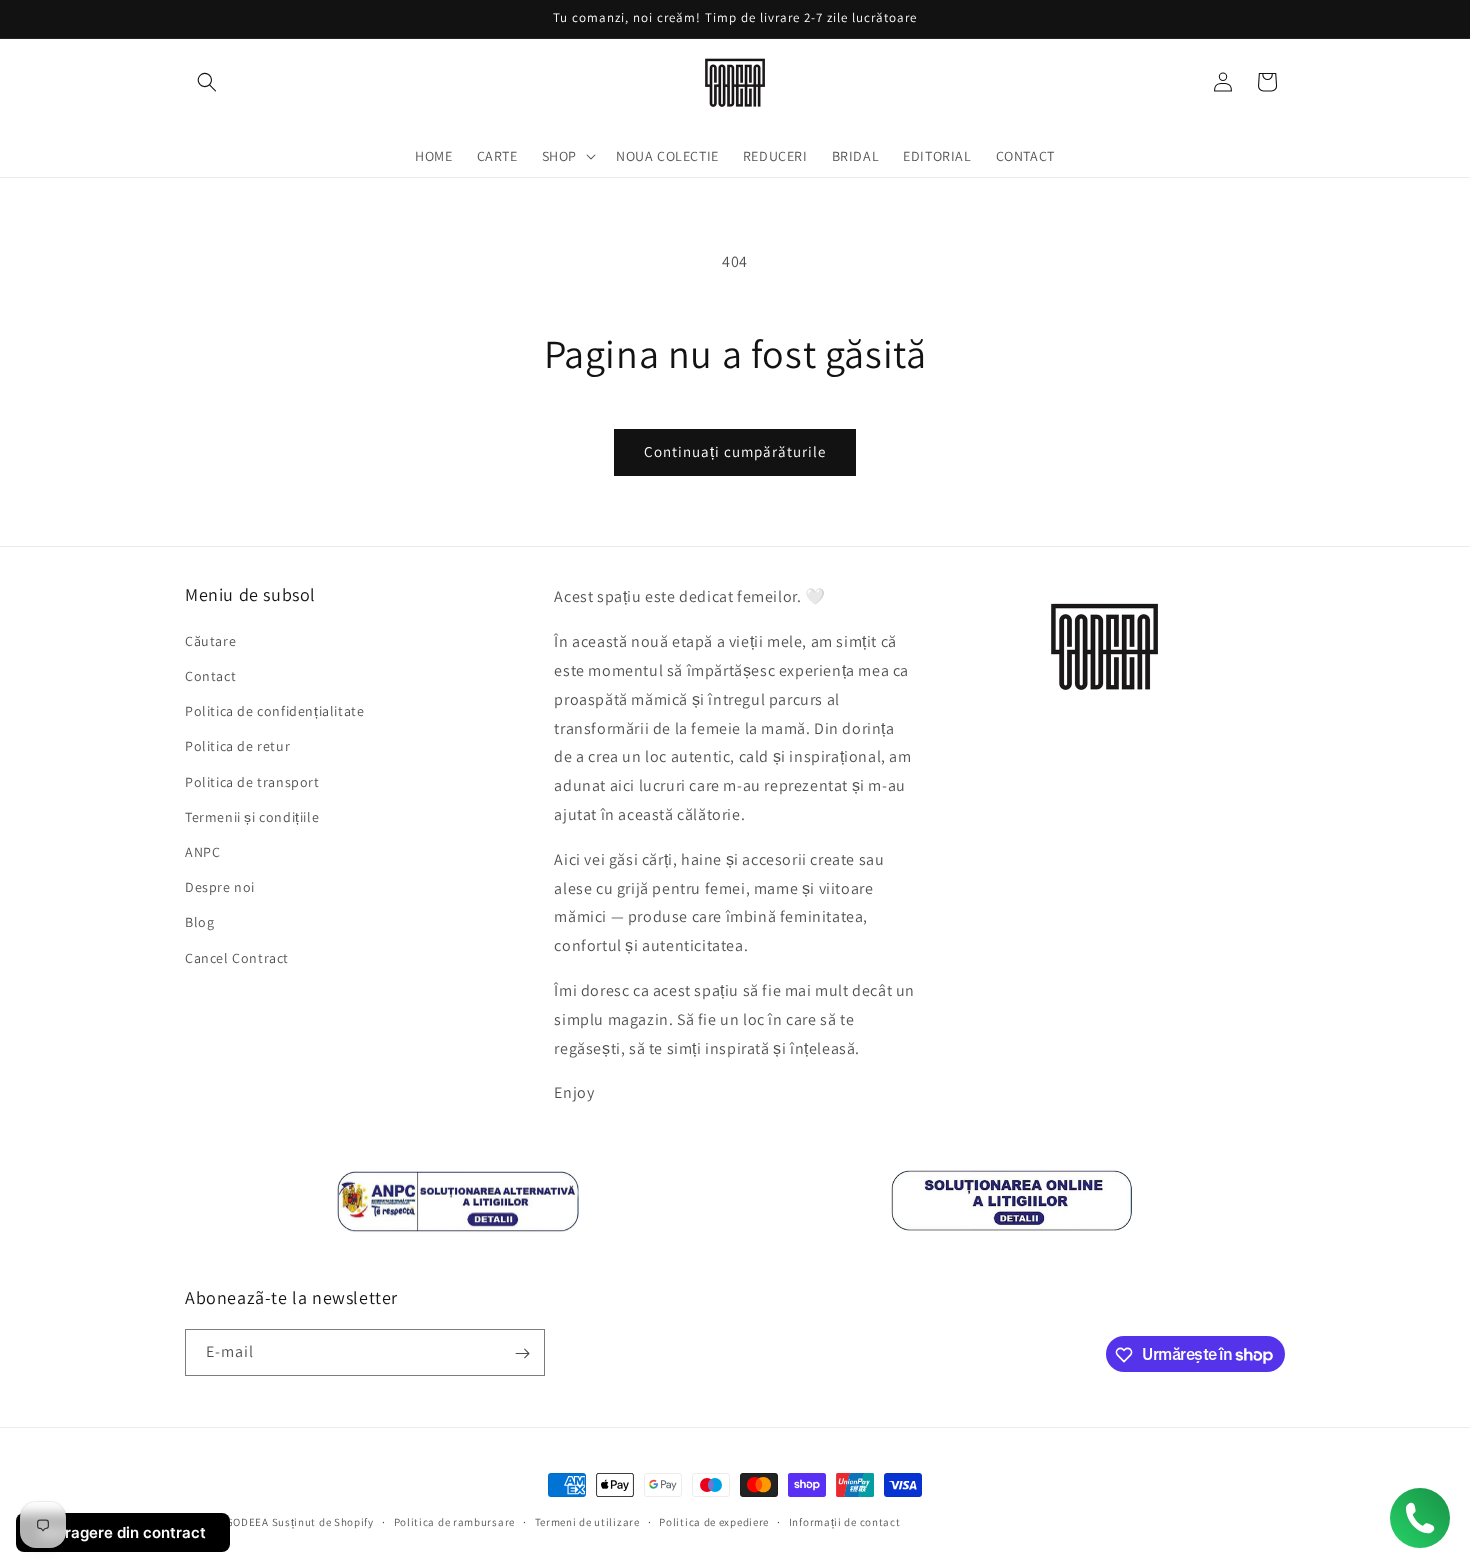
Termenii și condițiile (252, 816)
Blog (199, 922)
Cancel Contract (237, 957)
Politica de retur (237, 746)
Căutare (210, 640)
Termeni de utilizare (587, 1521)
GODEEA (247, 1522)
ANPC (202, 851)
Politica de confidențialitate (274, 711)
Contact (210, 676)
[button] (207, 82)
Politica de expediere (714, 1521)
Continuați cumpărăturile (735, 451)
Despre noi (220, 887)
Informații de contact (845, 1521)
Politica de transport (252, 781)
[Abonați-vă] (522, 1353)
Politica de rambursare (454, 1521)
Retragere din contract (123, 1532)
